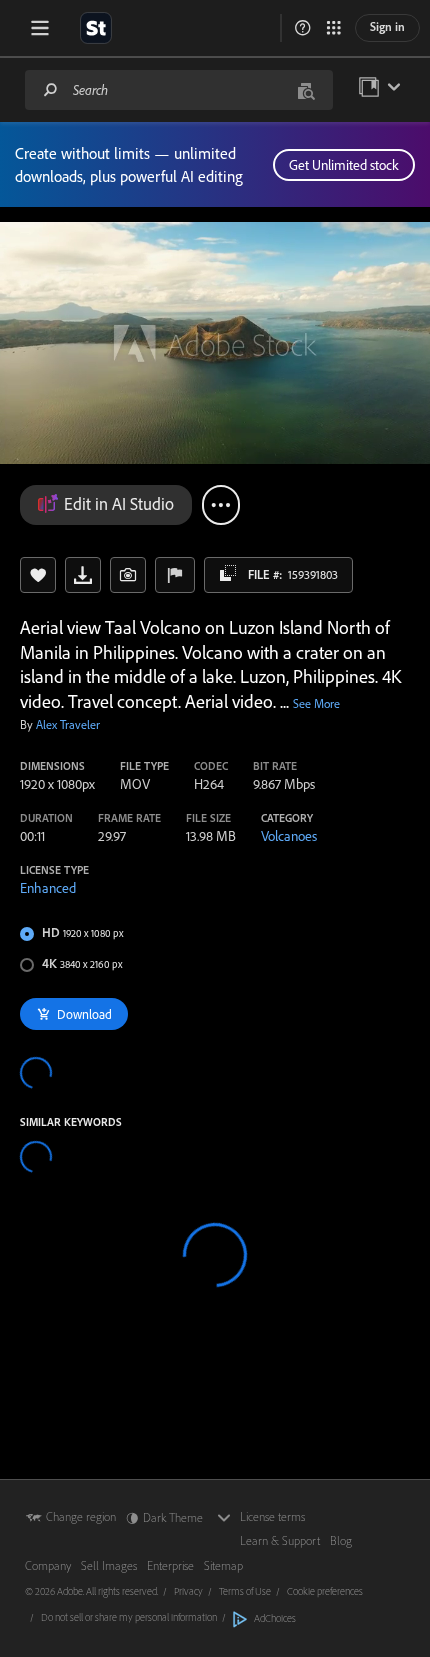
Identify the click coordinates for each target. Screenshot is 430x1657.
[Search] (51, 89)
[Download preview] (83, 575)
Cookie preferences (325, 1591)
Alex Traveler (68, 724)
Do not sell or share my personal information (129, 1617)
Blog (341, 1540)
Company (48, 1565)
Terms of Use (245, 1591)
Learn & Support (280, 1540)
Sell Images (109, 1565)
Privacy (188, 1591)
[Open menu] (40, 28)
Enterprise (170, 1565)
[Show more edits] (221, 505)
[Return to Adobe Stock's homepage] (96, 28)
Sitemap (223, 1565)
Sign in (387, 26)
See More (316, 703)
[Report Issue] (175, 575)
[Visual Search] (306, 89)
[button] (303, 28)
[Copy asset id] (228, 573)
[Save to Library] (38, 575)
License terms (272, 1516)
